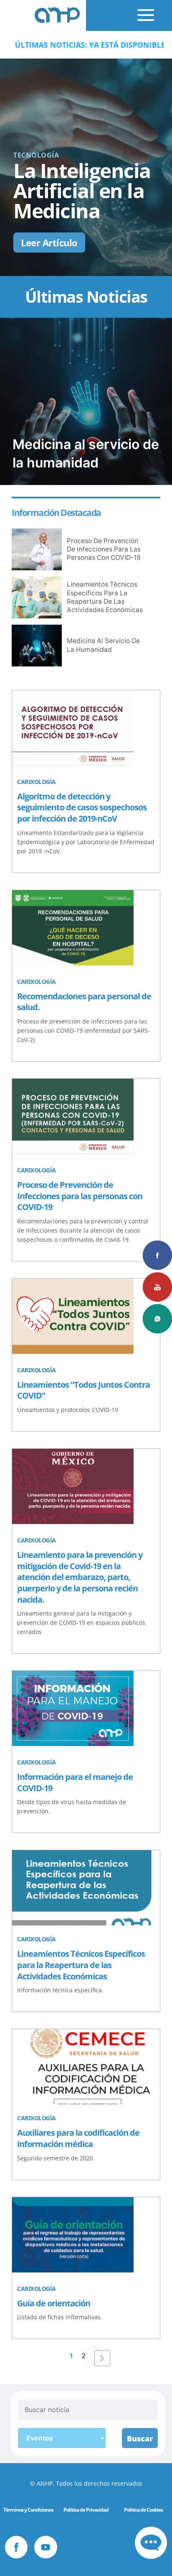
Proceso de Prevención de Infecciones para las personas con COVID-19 (104, 549)
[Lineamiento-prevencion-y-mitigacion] (73, 1488)
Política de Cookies (143, 2510)
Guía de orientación (54, 2303)
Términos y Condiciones (28, 2510)
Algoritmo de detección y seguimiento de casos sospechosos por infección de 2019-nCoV (82, 807)
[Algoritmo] (73, 729)
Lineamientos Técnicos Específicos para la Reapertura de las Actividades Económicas (105, 597)
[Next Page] (102, 2358)
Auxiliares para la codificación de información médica (78, 2138)
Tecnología (36, 155)
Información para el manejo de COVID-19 (75, 1782)
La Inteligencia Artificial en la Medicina (82, 190)
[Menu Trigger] (137, 12)
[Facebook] (16, 2547)
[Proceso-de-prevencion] (73, 1118)
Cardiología (37, 782)
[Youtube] (46, 2547)
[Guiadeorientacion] (73, 2236)
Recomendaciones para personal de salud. (84, 1002)
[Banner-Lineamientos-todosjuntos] (73, 1317)
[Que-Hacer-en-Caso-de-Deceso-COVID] (73, 929)
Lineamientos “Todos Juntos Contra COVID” (83, 1390)
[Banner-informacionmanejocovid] (73, 1710)
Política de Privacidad (86, 2510)
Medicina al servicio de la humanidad (103, 645)
